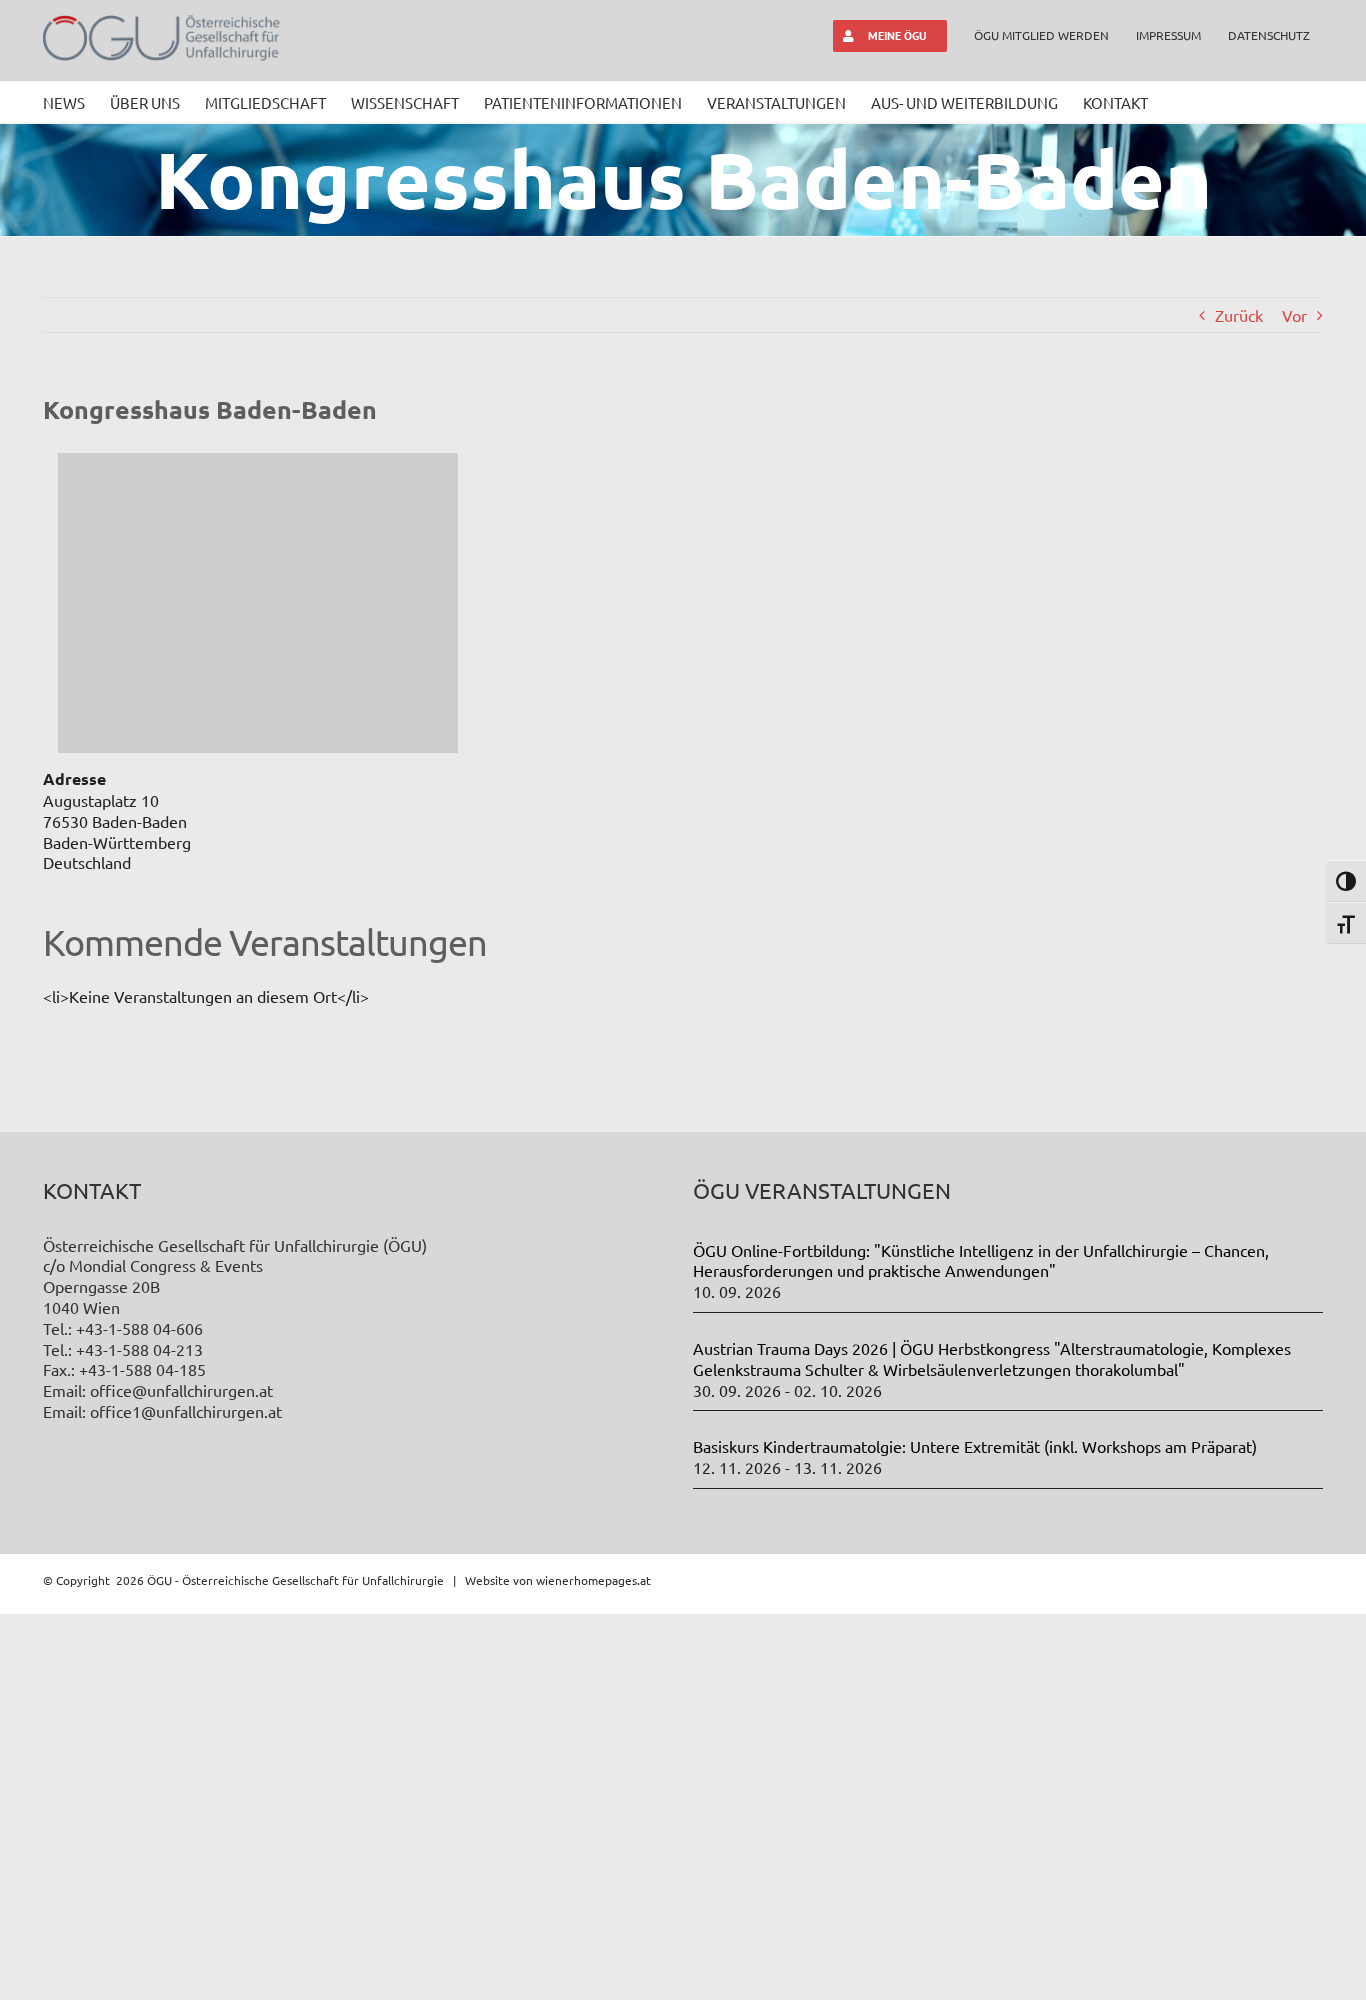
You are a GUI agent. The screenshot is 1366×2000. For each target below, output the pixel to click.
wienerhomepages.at (593, 1580)
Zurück (1239, 315)
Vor (1294, 315)
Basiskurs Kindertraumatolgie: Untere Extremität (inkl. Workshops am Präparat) (975, 1446)
